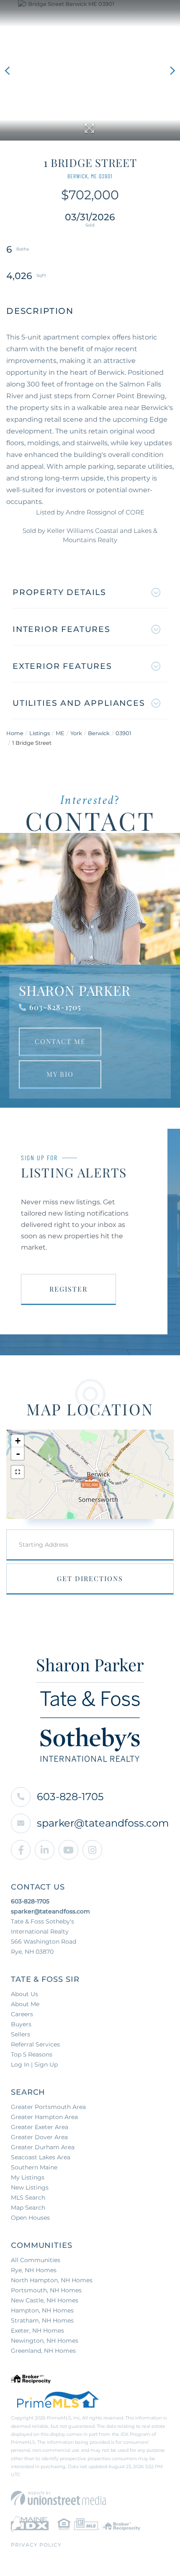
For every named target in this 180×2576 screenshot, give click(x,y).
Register (68, 1289)
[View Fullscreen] (18, 1472)
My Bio (60, 1074)
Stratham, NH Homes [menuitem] (42, 2320)
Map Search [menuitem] (28, 2208)
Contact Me (60, 1041)
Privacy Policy (36, 2545)
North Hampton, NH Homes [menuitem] (52, 2280)
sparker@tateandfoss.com (103, 1823)
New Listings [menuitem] (30, 2187)
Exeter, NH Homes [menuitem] (37, 2331)
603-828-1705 (55, 1007)
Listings (40, 733)
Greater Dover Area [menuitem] (39, 2137)
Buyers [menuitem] (21, 2024)
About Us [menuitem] (24, 1994)
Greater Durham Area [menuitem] (43, 2147)
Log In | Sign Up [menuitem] (34, 2064)
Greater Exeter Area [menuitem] (40, 2127)
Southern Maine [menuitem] (34, 2167)
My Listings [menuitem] (28, 2177)
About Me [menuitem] (25, 2004)
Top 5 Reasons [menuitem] (32, 2054)
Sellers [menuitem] (21, 2034)
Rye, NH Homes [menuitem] (34, 2270)
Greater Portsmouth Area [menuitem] (48, 2107)
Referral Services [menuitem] (35, 2044)
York (76, 733)
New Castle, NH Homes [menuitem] (45, 2300)
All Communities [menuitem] (36, 2260)
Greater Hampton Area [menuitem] (44, 2117)
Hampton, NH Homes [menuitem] (42, 2310)
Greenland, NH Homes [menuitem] (43, 2351)
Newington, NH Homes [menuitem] (45, 2341)
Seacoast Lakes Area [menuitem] (41, 2157)
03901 (123, 733)
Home (15, 733)
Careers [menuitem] (22, 2014)
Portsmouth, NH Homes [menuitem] (46, 2290)
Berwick (99, 733)
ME (60, 733)
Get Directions (90, 1578)
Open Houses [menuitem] (30, 2218)
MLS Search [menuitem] (28, 2198)
